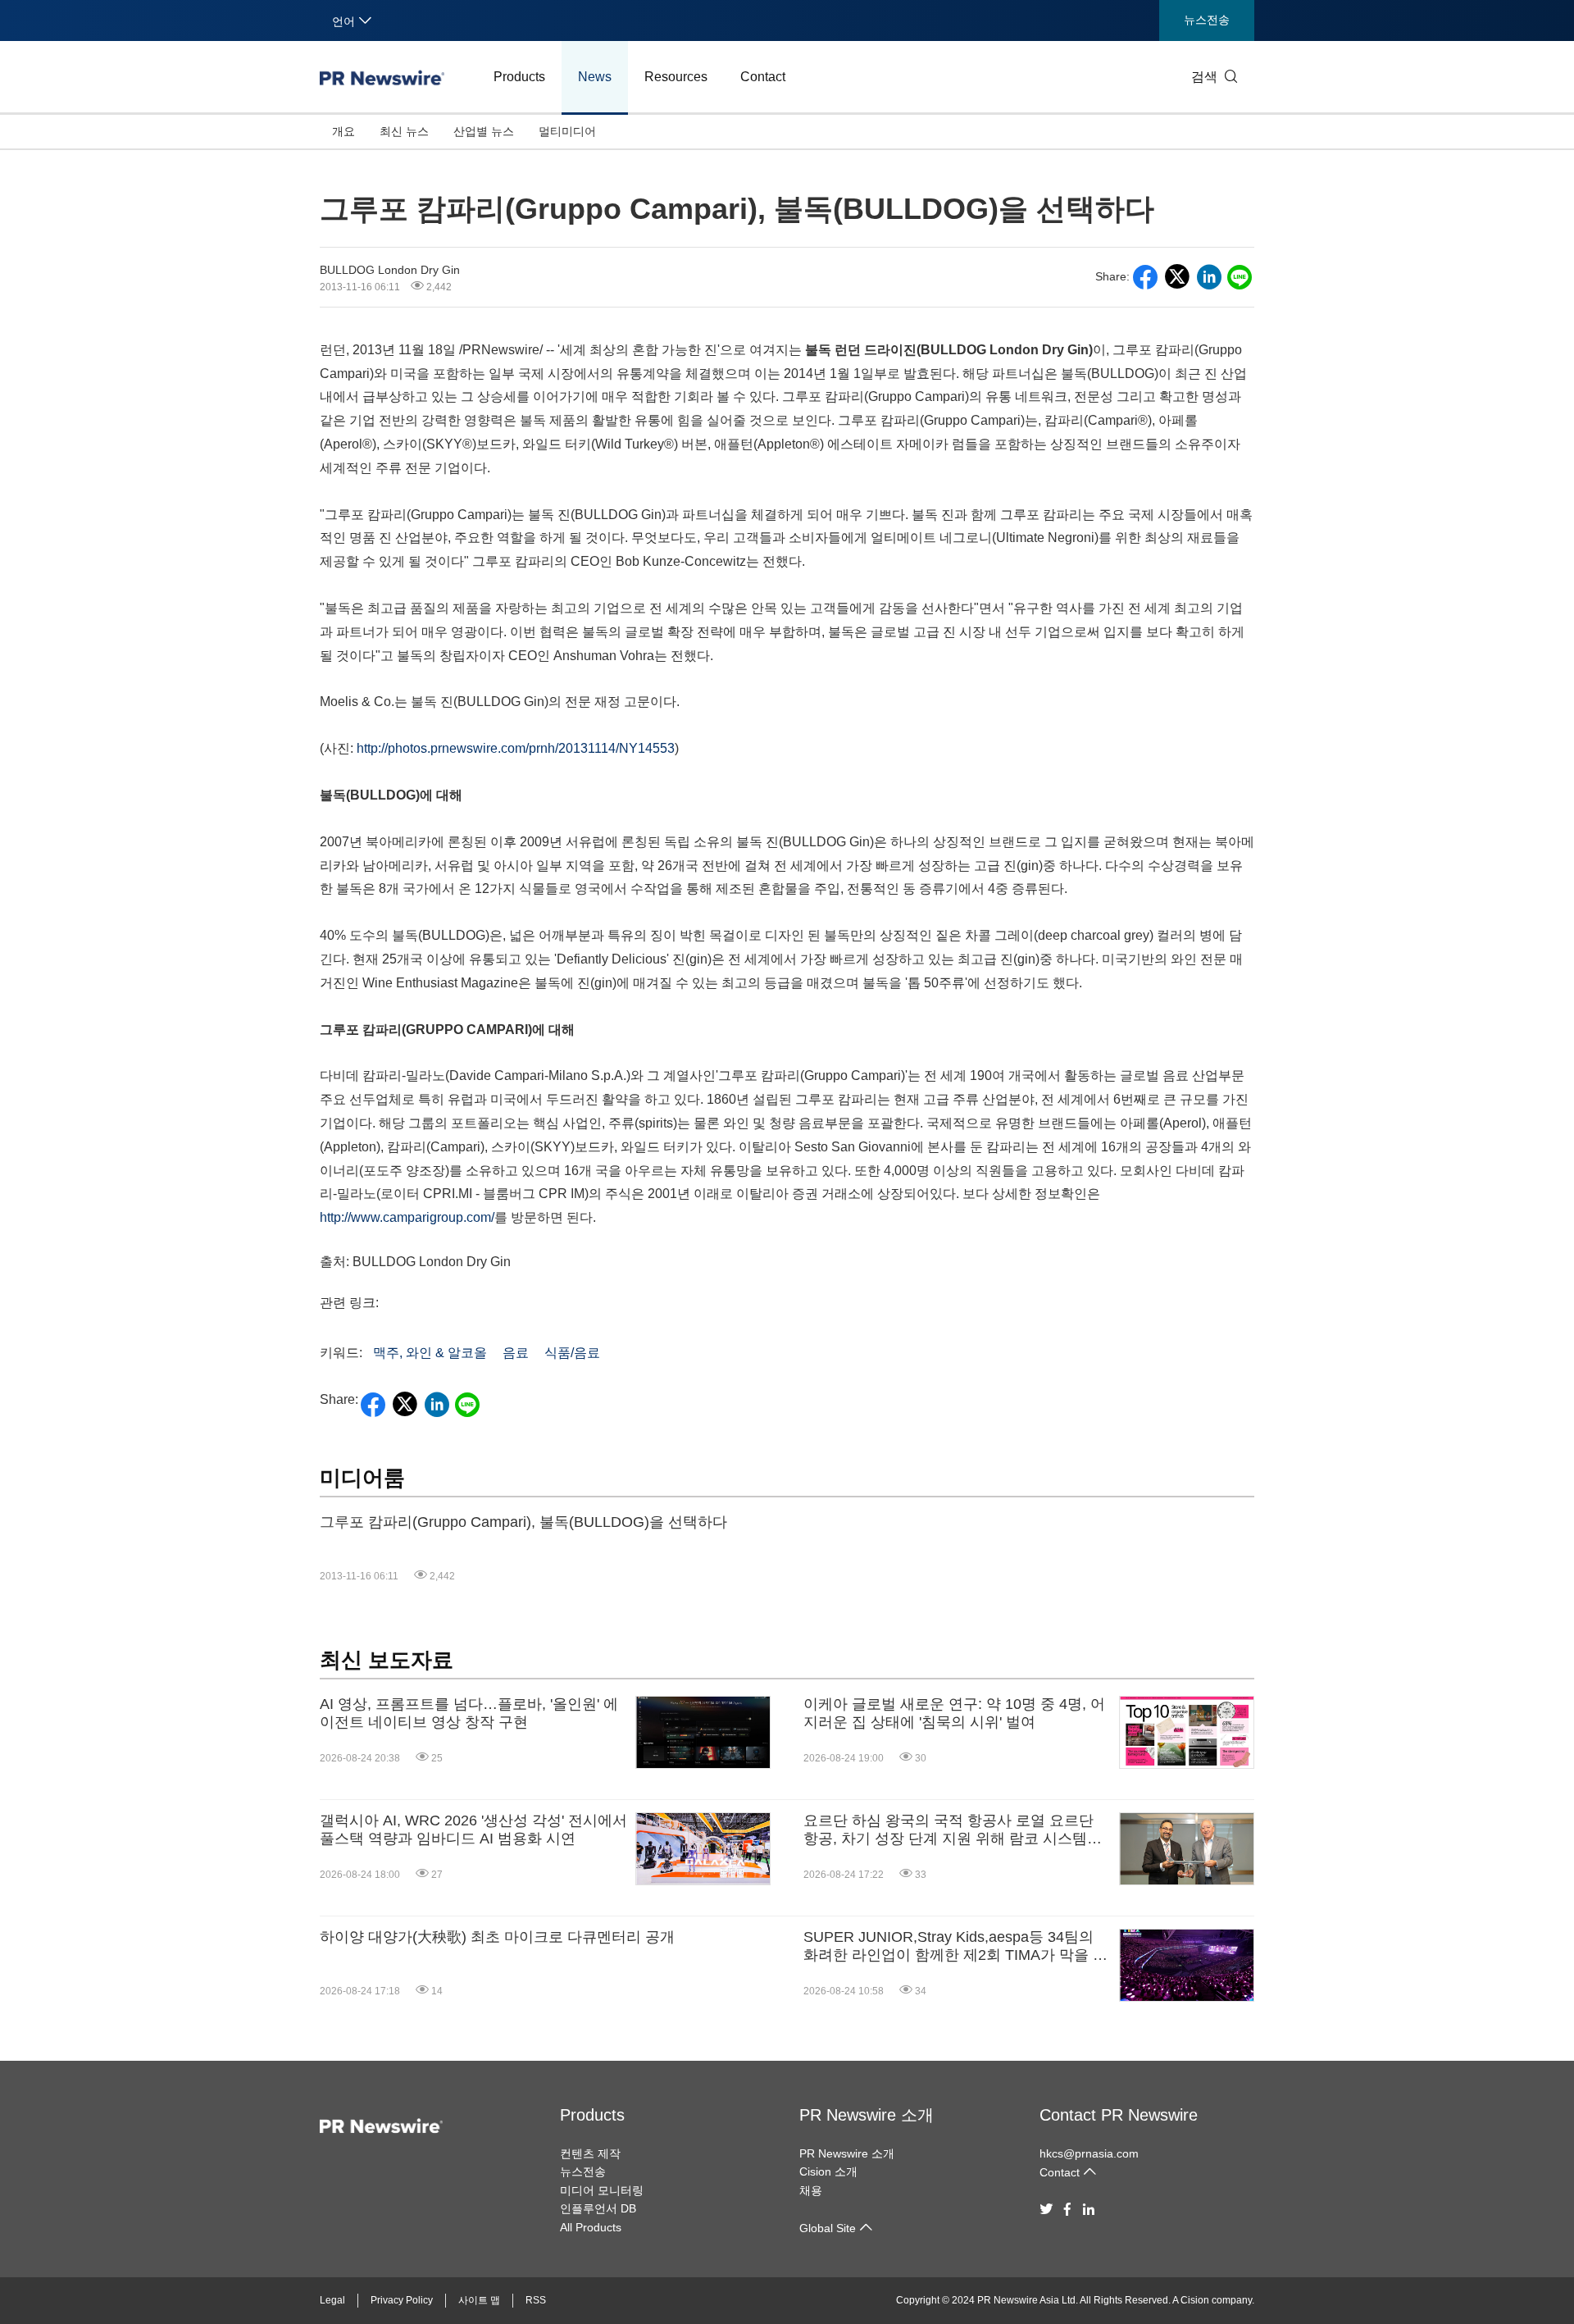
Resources (676, 77)
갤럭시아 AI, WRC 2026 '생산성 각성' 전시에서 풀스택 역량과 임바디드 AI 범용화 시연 (473, 1830)
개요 (343, 131)
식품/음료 (572, 1353)
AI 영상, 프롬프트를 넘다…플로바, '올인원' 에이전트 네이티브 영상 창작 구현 (469, 1713)
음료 (516, 1353)
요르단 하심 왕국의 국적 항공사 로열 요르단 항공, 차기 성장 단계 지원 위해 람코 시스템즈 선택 (953, 1830)
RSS (536, 2300)
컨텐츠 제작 (590, 2153)
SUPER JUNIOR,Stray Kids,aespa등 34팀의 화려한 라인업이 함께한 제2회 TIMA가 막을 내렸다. (955, 1946)
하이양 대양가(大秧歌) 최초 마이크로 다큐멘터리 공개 (497, 1937)
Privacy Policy (402, 2300)
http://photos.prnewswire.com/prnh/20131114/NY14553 (516, 748)
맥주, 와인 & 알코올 (430, 1353)
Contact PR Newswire (1119, 2115)
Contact (763, 77)
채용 (811, 2190)
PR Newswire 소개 (867, 2115)
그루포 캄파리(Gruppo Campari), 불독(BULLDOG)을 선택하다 (523, 1522)
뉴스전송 (1207, 20)
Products (519, 77)
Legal (332, 2300)
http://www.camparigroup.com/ (407, 1217)
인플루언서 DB (598, 2208)
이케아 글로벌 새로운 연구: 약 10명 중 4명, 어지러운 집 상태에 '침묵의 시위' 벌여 (954, 1713)
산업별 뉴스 (484, 131)
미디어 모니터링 (602, 2190)
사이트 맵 (479, 2300)
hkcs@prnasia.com (1089, 2153)
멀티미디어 (567, 131)
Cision (1195, 2300)
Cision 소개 (828, 2171)
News (595, 77)
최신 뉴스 (404, 131)
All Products (591, 2227)
